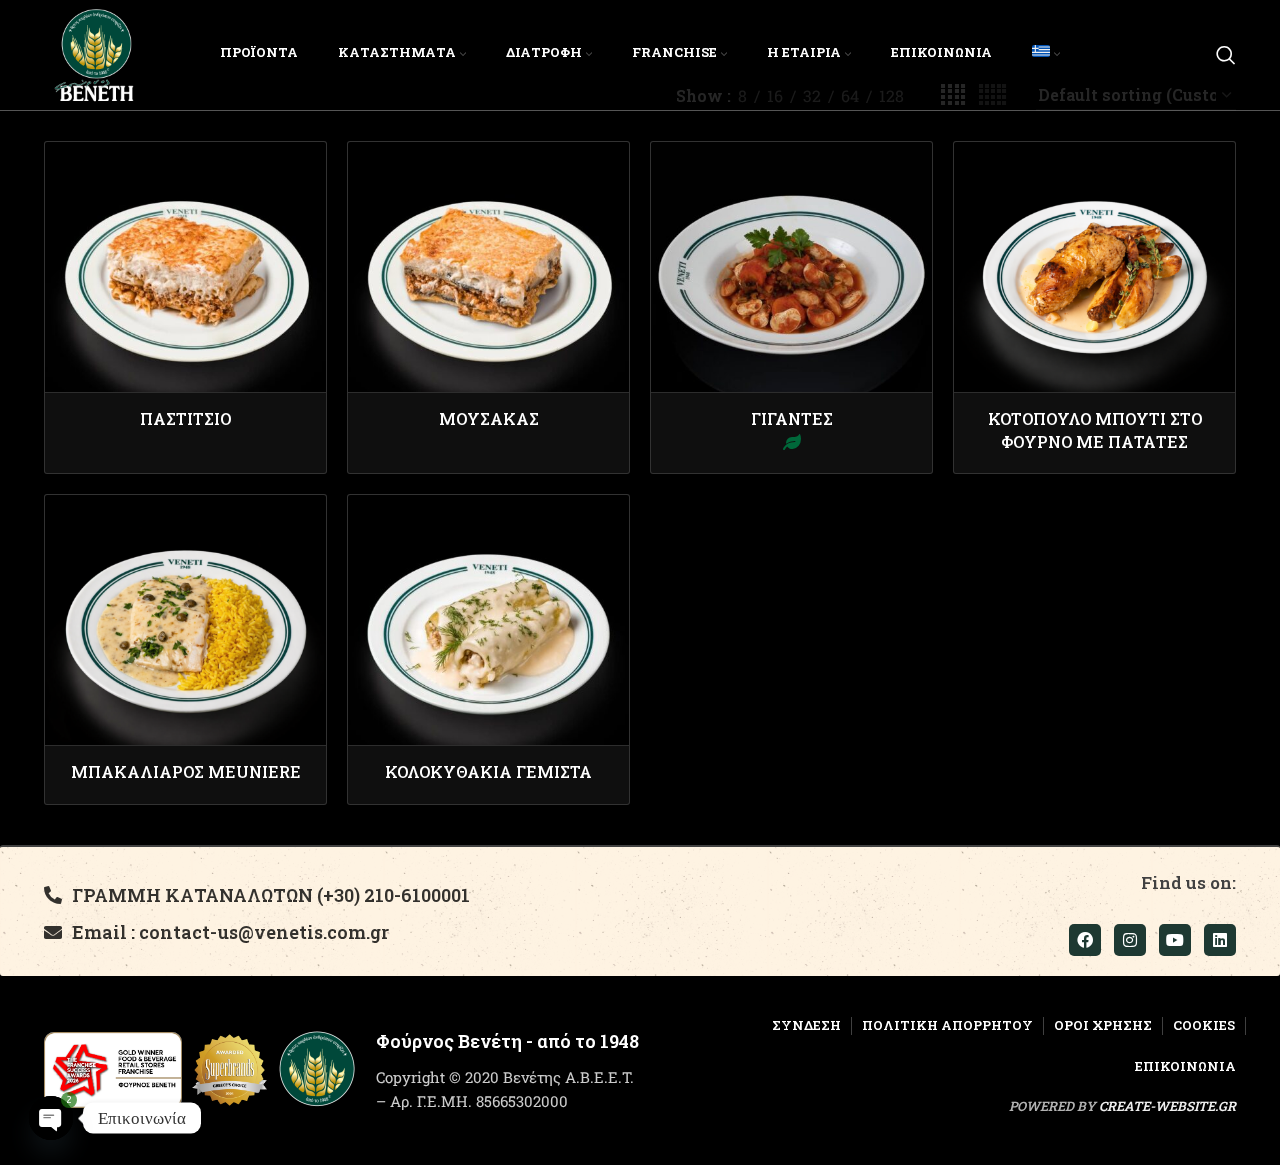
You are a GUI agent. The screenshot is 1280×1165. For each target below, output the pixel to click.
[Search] (1226, 55)
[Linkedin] (1220, 940)
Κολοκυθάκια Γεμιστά (488, 771)
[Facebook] (1085, 940)
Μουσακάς (489, 418)
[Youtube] (1175, 940)
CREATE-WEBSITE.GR (1167, 1106)
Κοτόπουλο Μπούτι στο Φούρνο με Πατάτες (1095, 429)
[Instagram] (1130, 940)
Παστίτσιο (185, 418)
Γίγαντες (792, 418)
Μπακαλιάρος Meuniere (186, 771)
